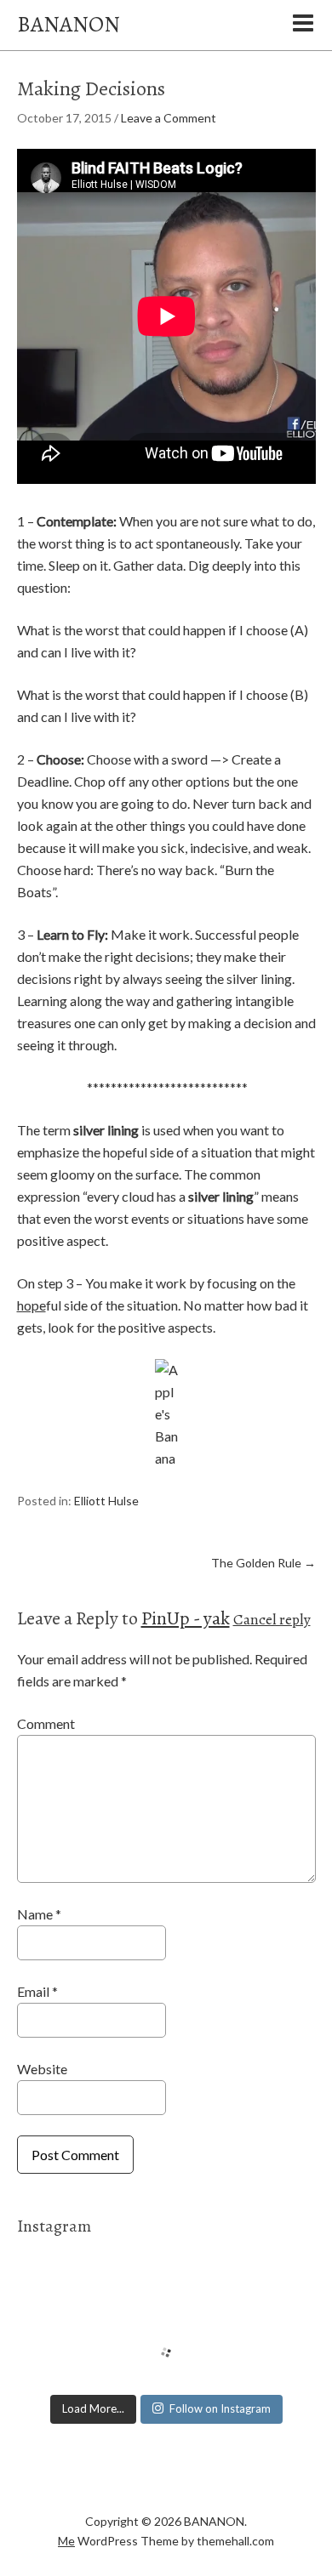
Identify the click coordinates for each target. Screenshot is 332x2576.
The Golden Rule (263, 1563)
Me (66, 2541)
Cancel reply (272, 1619)
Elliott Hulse (106, 1501)
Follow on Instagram (220, 2408)
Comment (46, 1723)
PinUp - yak (186, 1618)
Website (42, 2069)
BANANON (69, 24)
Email (37, 1991)
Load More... (93, 2408)
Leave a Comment (169, 118)
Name (39, 1914)
